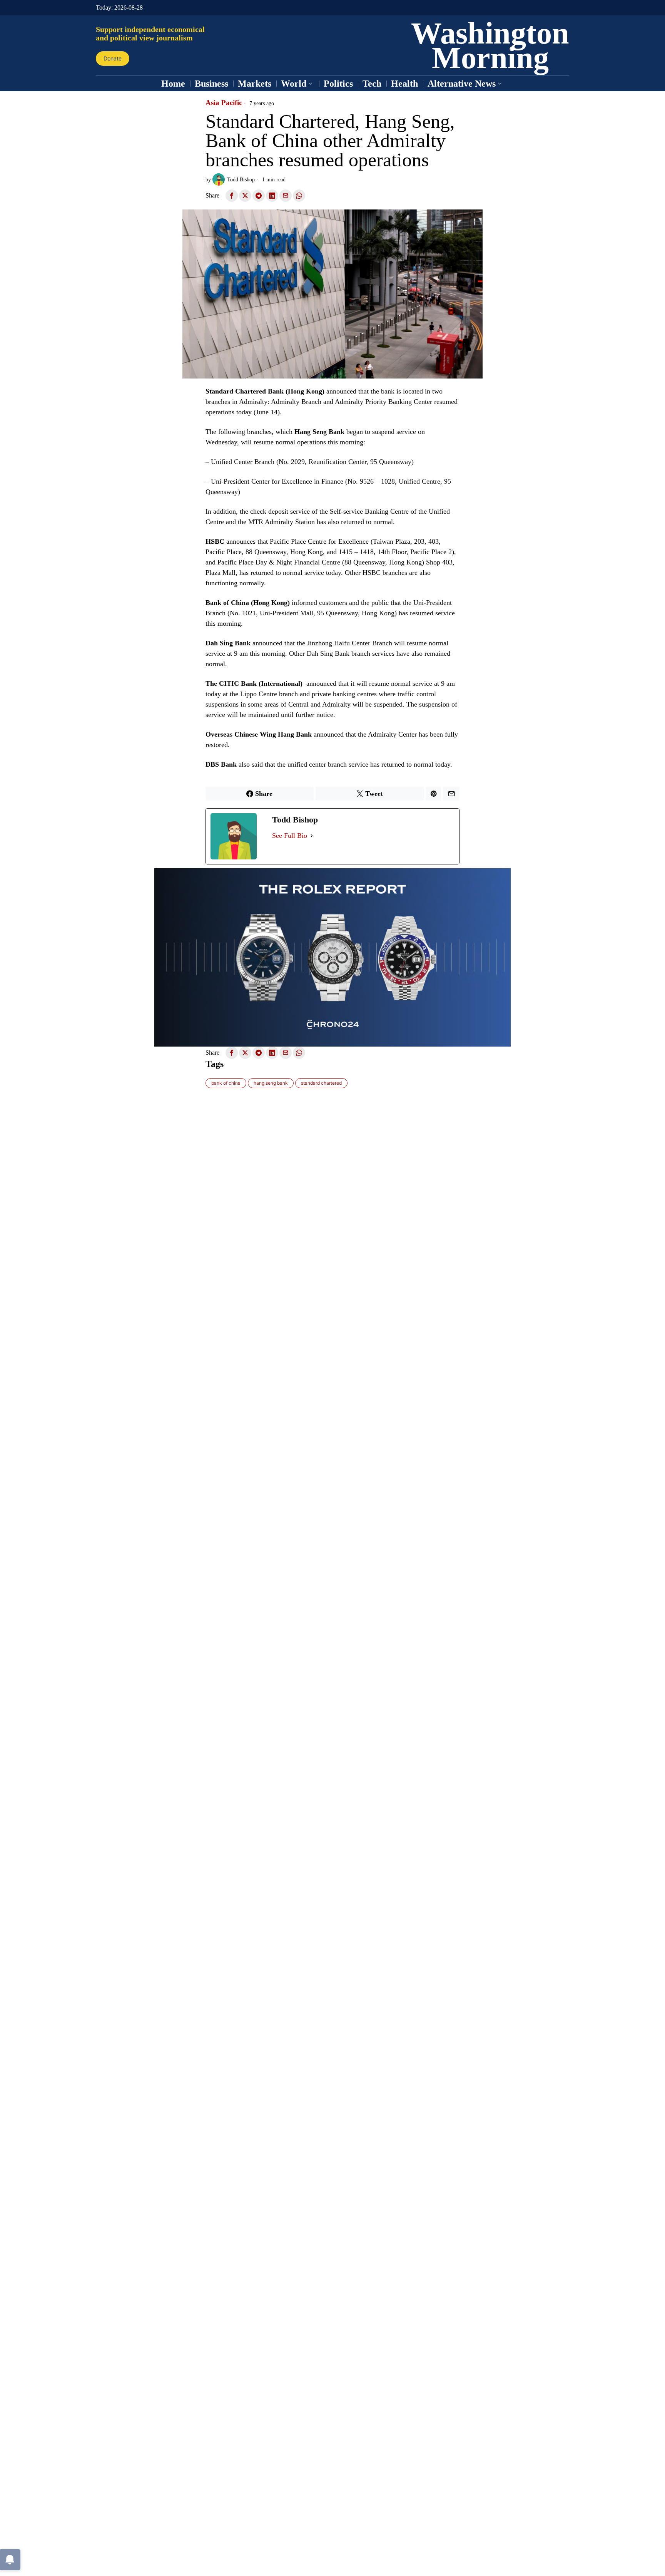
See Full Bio (290, 836)
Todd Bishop (241, 179)
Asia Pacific (224, 103)
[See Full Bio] (312, 836)
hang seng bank (271, 1083)
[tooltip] (232, 196)
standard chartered (321, 1083)
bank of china (226, 1083)
